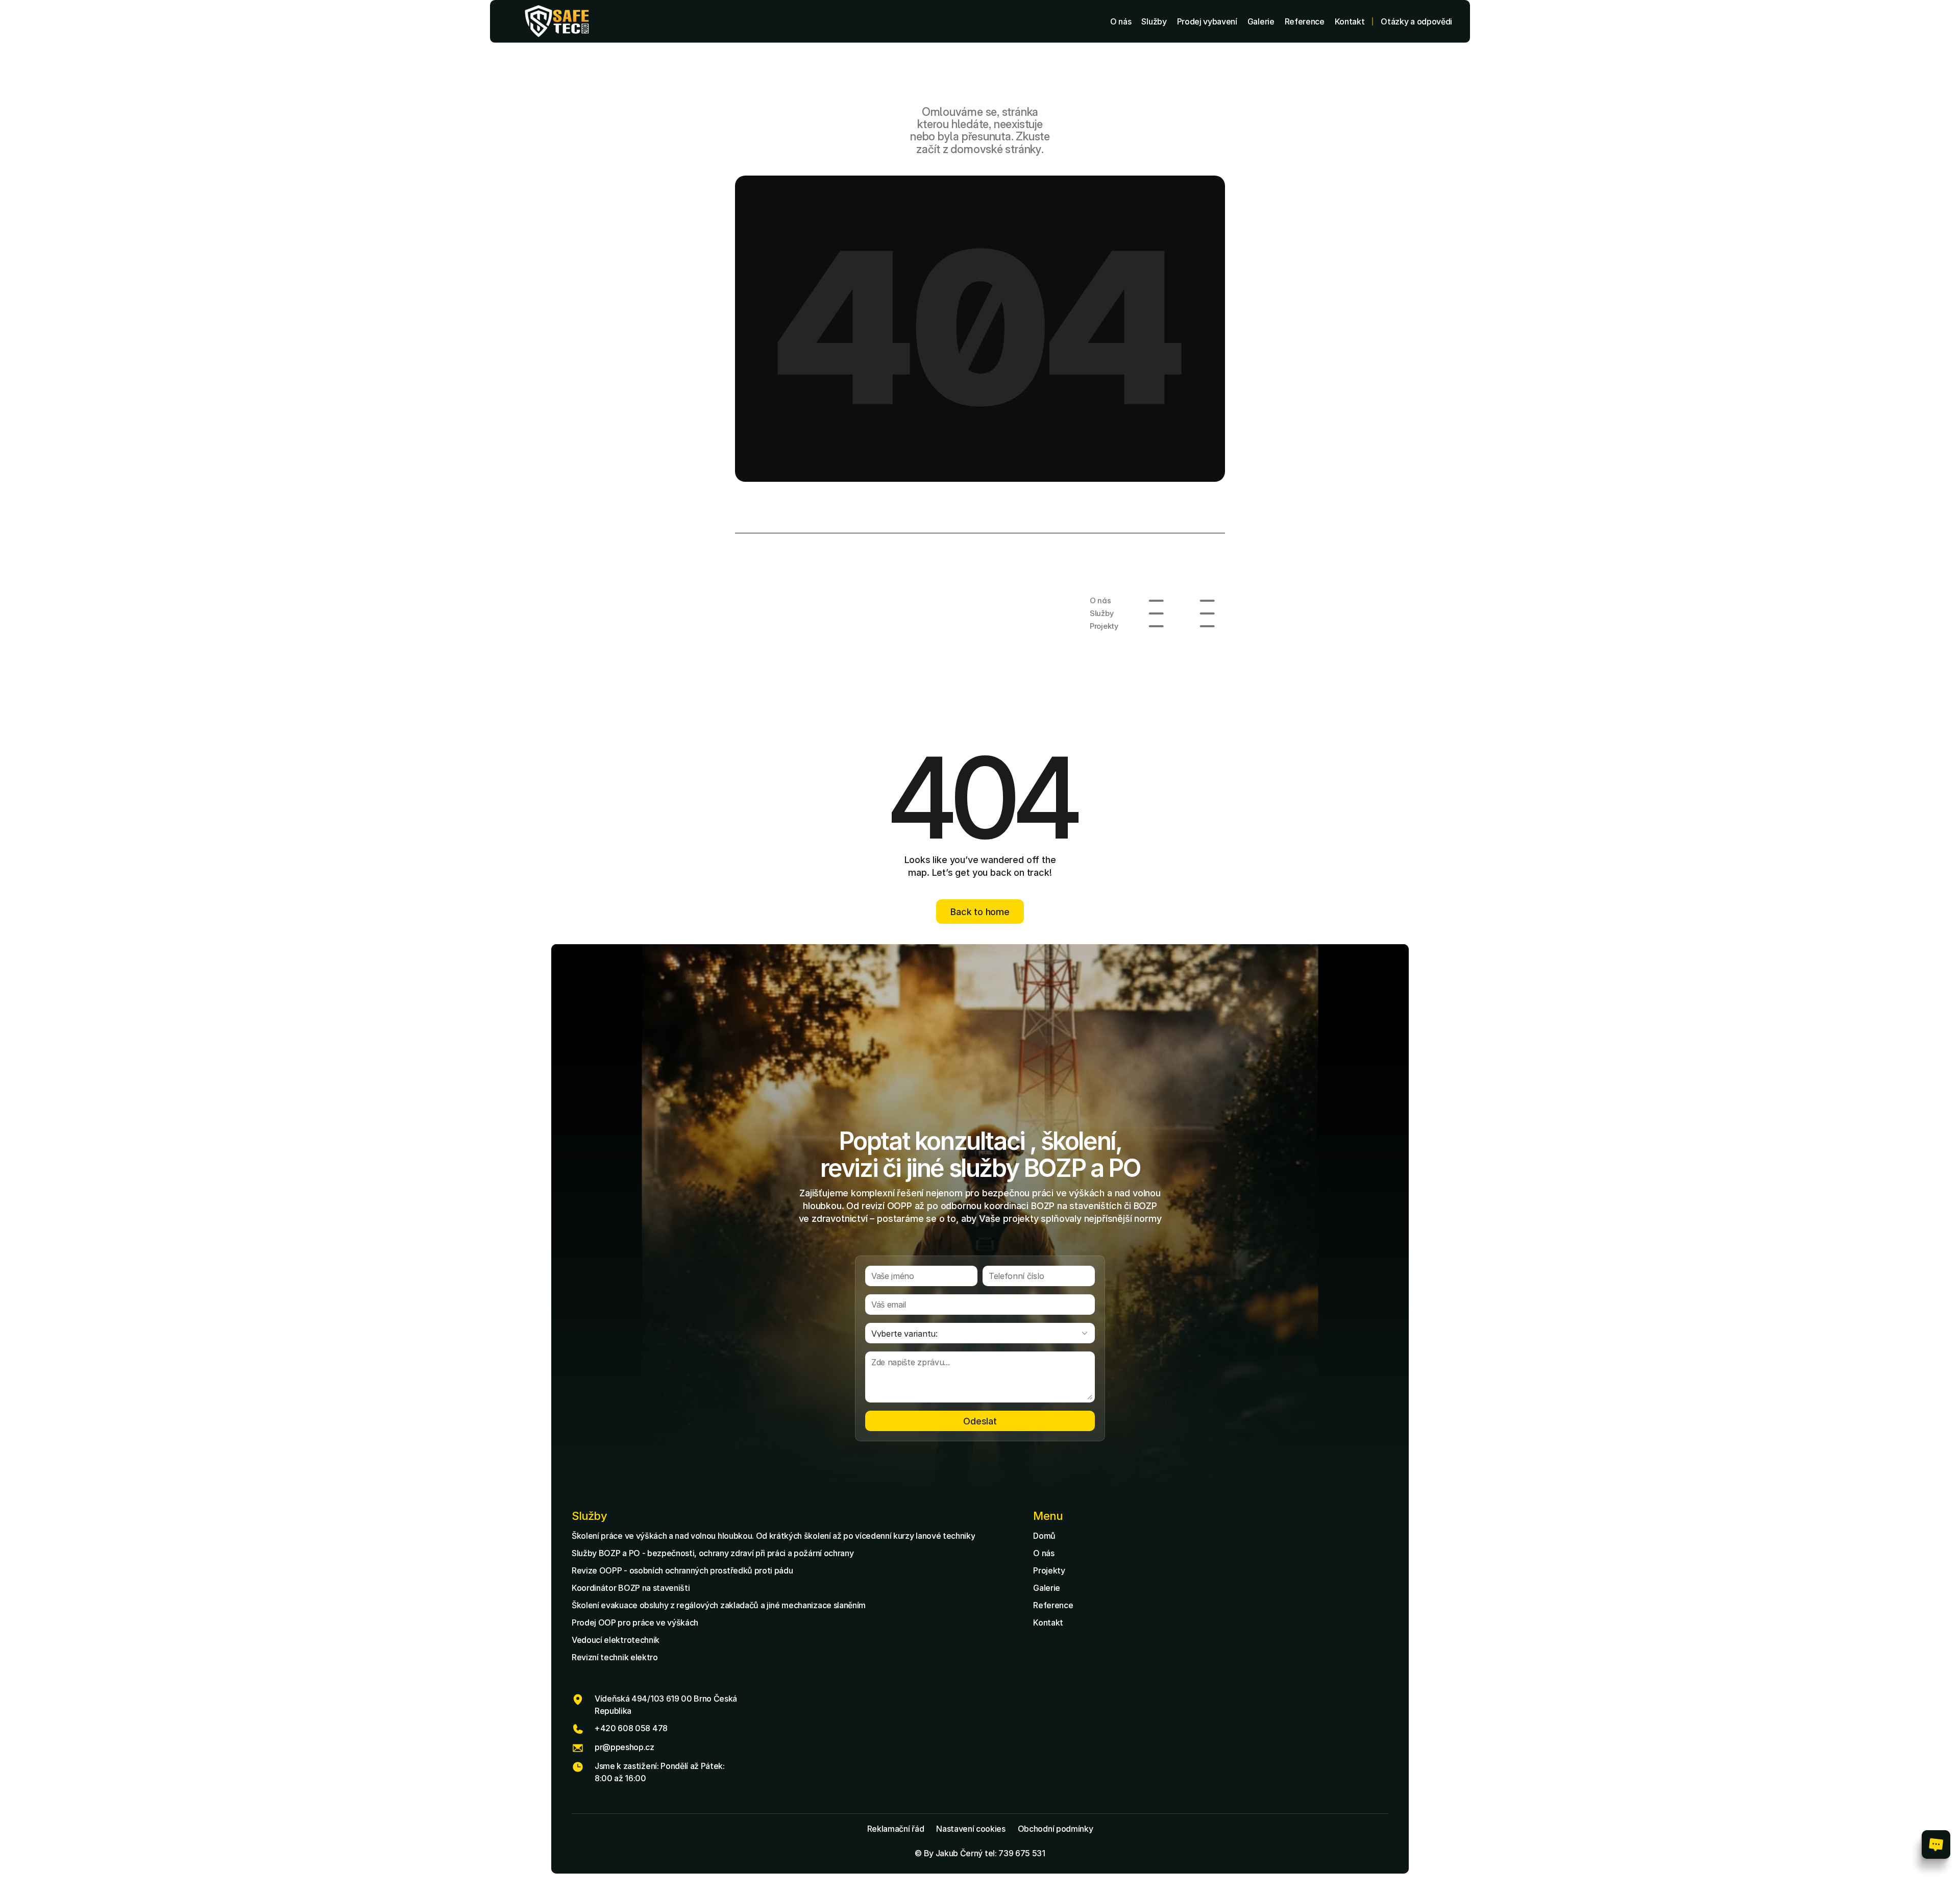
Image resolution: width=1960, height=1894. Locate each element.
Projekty (1049, 1570)
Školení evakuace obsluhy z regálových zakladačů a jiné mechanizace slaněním (719, 1605)
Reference (1053, 1605)
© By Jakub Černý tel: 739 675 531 (980, 1853)
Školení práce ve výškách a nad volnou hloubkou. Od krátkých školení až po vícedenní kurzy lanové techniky (773, 1536)
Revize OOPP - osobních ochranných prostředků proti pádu (682, 1570)
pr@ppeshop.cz (624, 1747)
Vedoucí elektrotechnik (616, 1640)
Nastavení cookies (971, 1829)
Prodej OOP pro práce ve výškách (635, 1622)
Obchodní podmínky (1056, 1829)
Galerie (1047, 1588)
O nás (1044, 1553)
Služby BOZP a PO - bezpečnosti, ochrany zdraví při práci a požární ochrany (713, 1553)
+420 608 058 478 (631, 1728)
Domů (1044, 1536)
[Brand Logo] (557, 21)
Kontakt (1048, 1622)
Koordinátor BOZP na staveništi (631, 1588)
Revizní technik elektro (615, 1657)
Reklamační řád (896, 1829)
